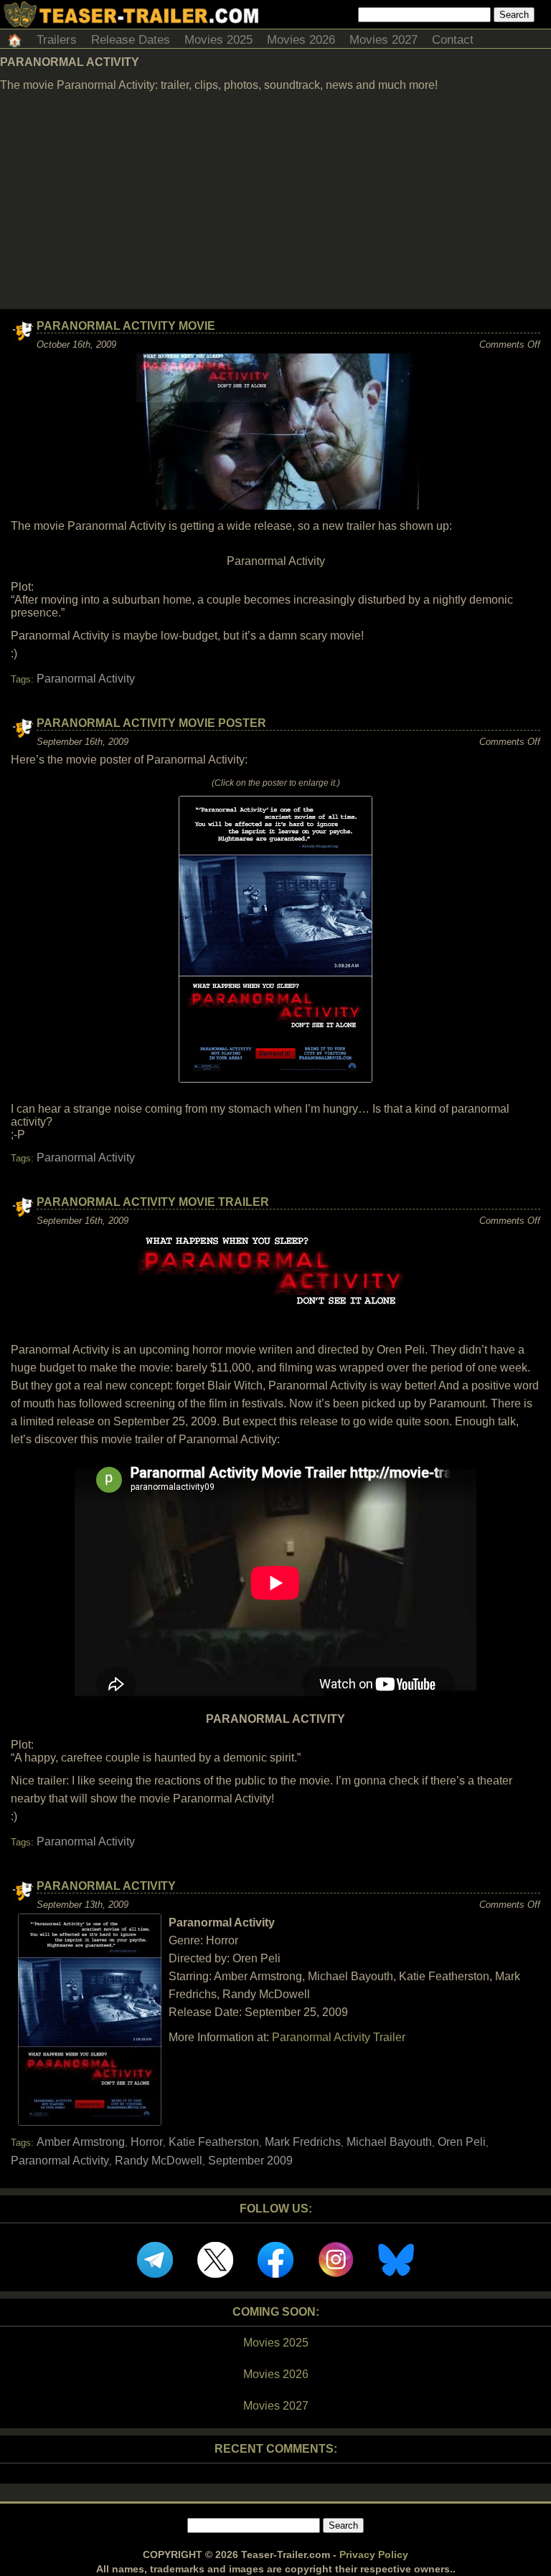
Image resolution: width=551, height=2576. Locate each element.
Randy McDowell (159, 2161)
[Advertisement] (275, 201)
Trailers (57, 40)
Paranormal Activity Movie (126, 326)
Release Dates (131, 40)
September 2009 (250, 2161)
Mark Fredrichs (303, 2142)
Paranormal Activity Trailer (339, 2037)
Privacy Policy (374, 2554)
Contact (453, 40)
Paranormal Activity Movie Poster (151, 723)
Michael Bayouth (389, 2142)
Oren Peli (462, 2142)
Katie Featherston (214, 2142)
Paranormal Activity (86, 679)
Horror (147, 2142)
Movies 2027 (383, 40)
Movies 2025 (218, 40)
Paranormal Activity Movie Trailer (153, 1202)
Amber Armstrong (81, 2142)
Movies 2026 (301, 40)
